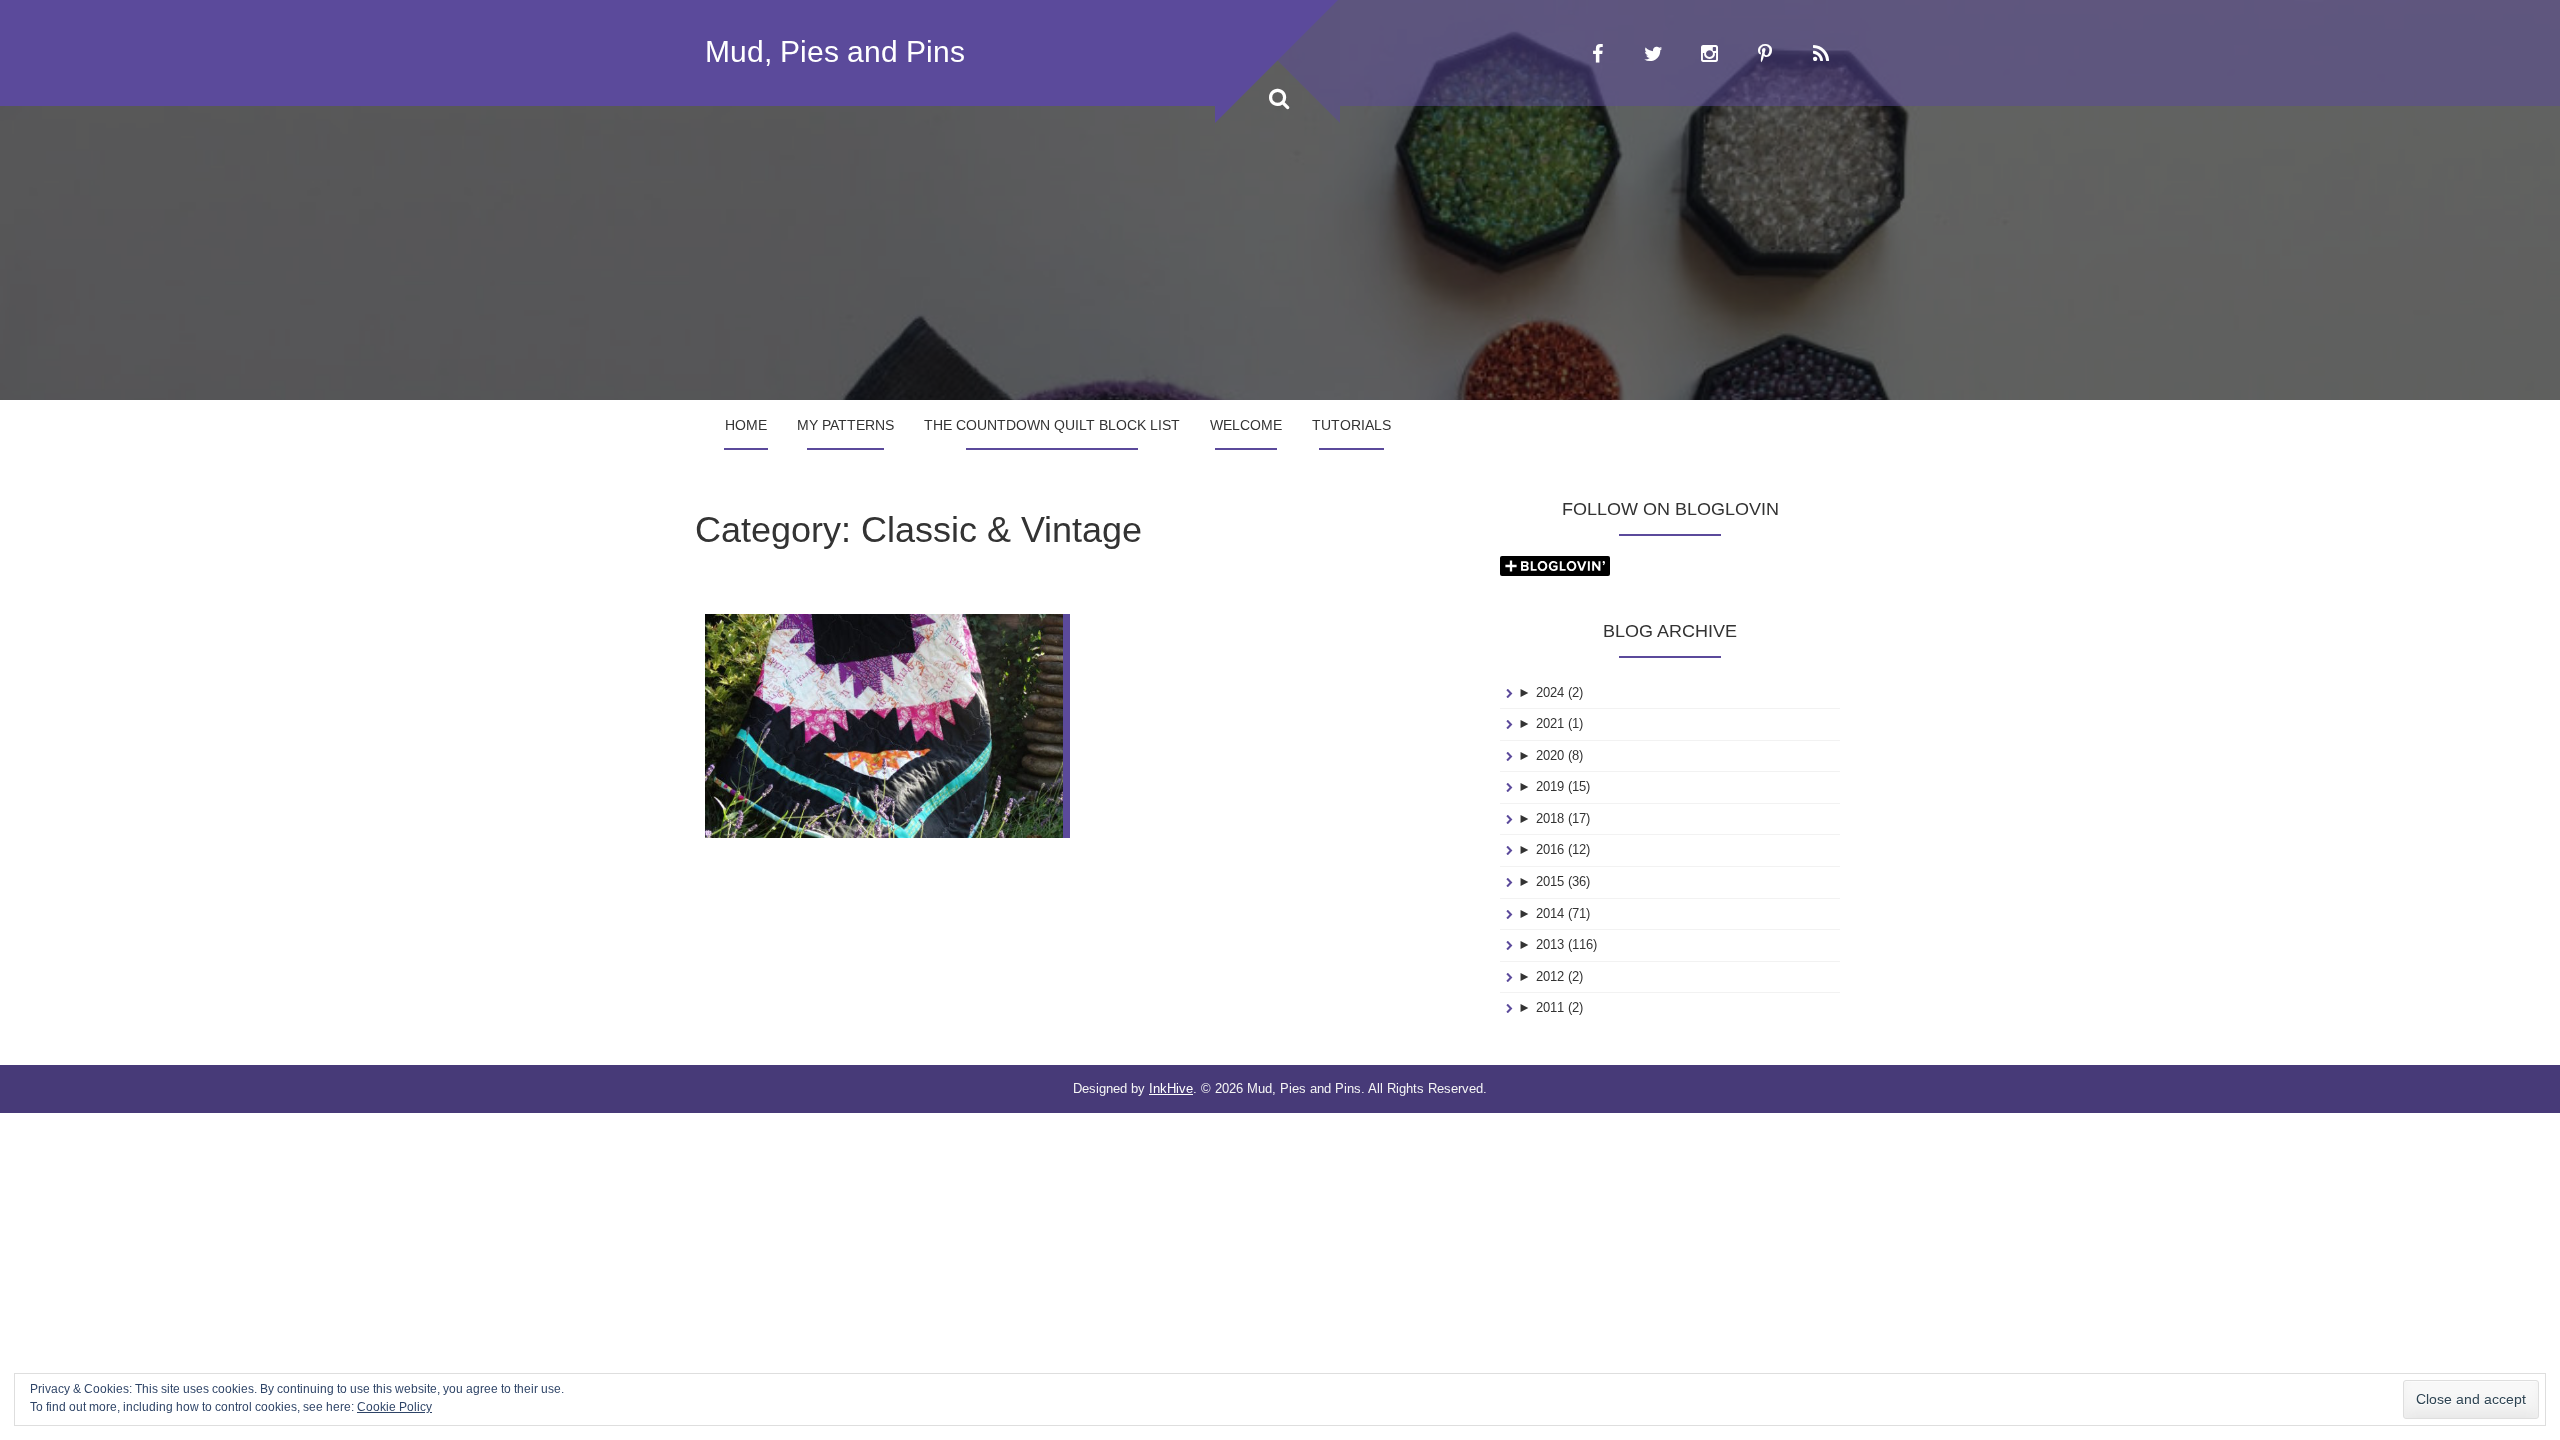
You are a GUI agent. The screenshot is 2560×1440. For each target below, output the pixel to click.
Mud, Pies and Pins (835, 51)
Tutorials (1351, 425)
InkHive (1171, 1088)
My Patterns (845, 425)
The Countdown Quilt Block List (1052, 425)
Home (746, 425)
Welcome (1246, 425)
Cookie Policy (394, 1407)
